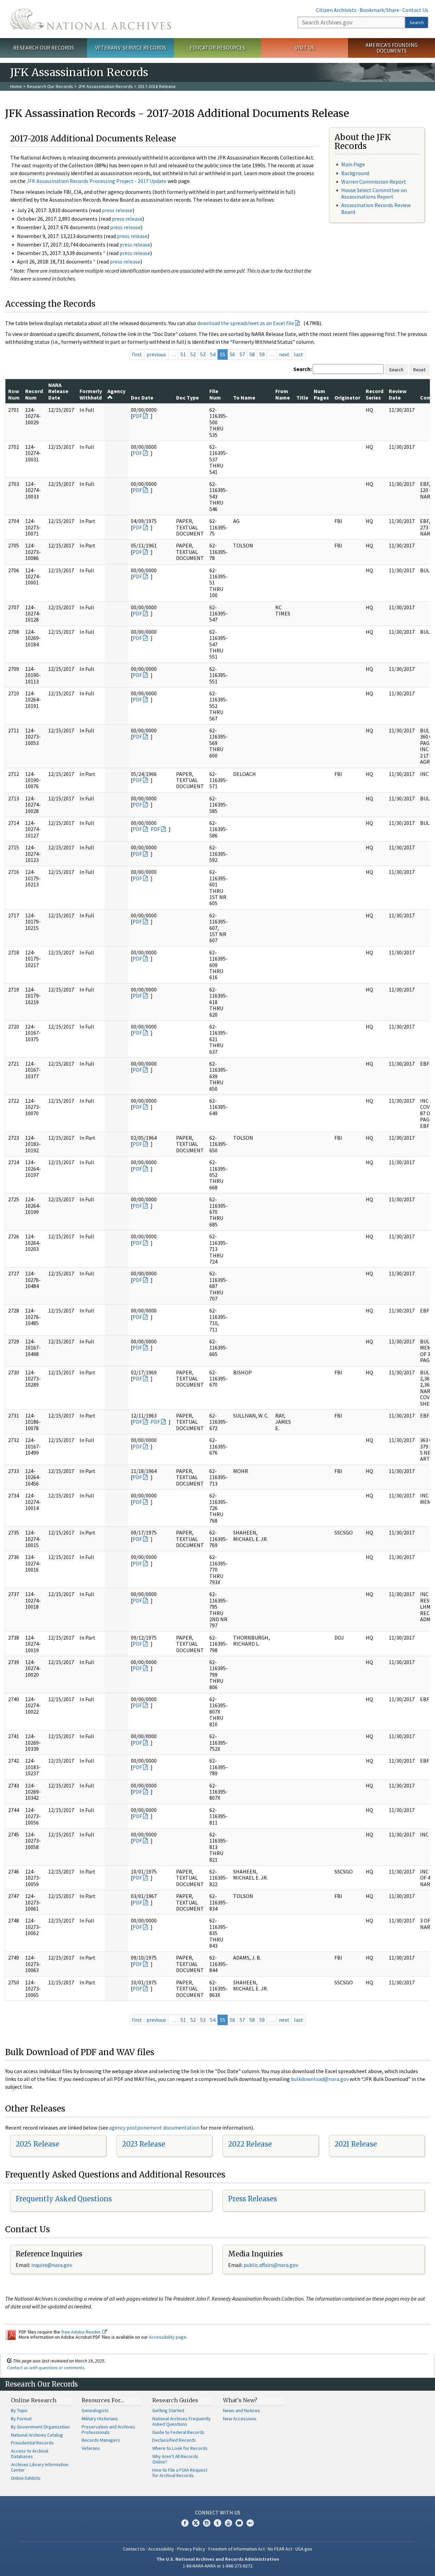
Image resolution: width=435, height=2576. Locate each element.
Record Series (375, 394)
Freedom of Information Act (237, 2549)
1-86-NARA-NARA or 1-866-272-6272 (218, 2566)
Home (16, 86)
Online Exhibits (26, 2478)
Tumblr (217, 2523)
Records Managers (101, 2440)
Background (355, 173)
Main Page (353, 164)
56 (232, 354)
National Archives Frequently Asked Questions (181, 2421)
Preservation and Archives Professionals (108, 2429)
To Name (244, 397)
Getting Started (168, 2410)
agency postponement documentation (154, 2128)
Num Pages (321, 394)
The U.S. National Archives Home (91, 19)
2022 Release (250, 2144)
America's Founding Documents (392, 48)
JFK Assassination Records (105, 86)
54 (213, 354)
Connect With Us (218, 2512)
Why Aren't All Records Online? (175, 2459)
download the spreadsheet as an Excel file (246, 323)
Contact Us (415, 10)
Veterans (91, 2448)
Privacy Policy (191, 2549)
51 (183, 354)
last (299, 354)
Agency (116, 391)
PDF (137, 416)
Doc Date (142, 397)
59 (262, 354)
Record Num (34, 394)
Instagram (207, 2523)
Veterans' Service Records (131, 48)
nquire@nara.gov (52, 2265)
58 (252, 354)
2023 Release (144, 2144)
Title (302, 397)
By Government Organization (40, 2427)
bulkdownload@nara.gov (320, 2079)
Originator (347, 397)
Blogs (239, 2523)
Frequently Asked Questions (64, 2199)
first (137, 354)
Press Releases (253, 2199)
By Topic (19, 2410)
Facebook (185, 2523)
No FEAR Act (280, 2549)
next (284, 354)
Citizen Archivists (336, 10)
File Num (215, 394)
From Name (283, 394)
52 (193, 354)
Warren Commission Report (374, 182)
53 (203, 354)
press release (117, 210)
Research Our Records (44, 48)
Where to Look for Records (180, 2448)
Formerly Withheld (91, 394)
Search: (302, 369)
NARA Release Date (58, 391)
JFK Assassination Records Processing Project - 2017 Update (97, 181)
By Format (21, 2419)
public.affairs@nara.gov (271, 2265)
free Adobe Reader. (82, 2332)
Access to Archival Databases (30, 2454)
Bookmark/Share (379, 10)
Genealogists (95, 2410)
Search (417, 22)
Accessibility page (168, 2337)
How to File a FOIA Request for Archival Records (180, 2473)
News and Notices (241, 2410)
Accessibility (161, 2549)
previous (156, 354)
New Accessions (240, 2419)
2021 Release (356, 2144)
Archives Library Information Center (40, 2467)
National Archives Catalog (37, 2435)
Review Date (398, 394)
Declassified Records (174, 2440)
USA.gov (304, 2549)
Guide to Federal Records (178, 2432)
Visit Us (305, 48)
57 (242, 354)
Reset (419, 370)
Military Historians (100, 2419)
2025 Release (37, 2144)
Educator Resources (217, 48)
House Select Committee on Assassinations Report (374, 193)
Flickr (250, 2523)
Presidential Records (32, 2443)
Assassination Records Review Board (376, 208)
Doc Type (187, 397)
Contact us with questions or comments (46, 2368)
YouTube (228, 2523)
